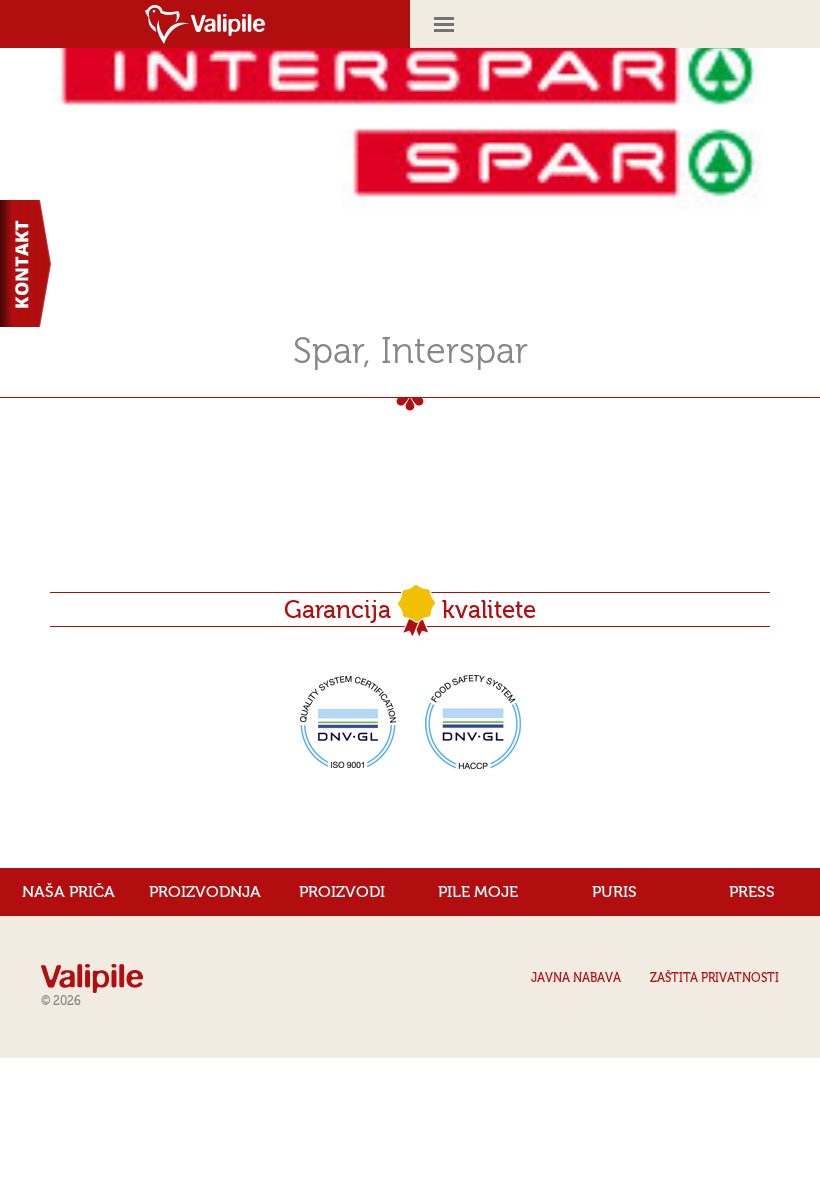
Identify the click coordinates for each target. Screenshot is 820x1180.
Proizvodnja (205, 892)
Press (752, 892)
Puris (614, 892)
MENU (615, 24)
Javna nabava (576, 978)
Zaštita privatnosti (714, 978)
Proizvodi (342, 892)
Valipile (205, 24)
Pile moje (478, 892)
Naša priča (68, 892)
